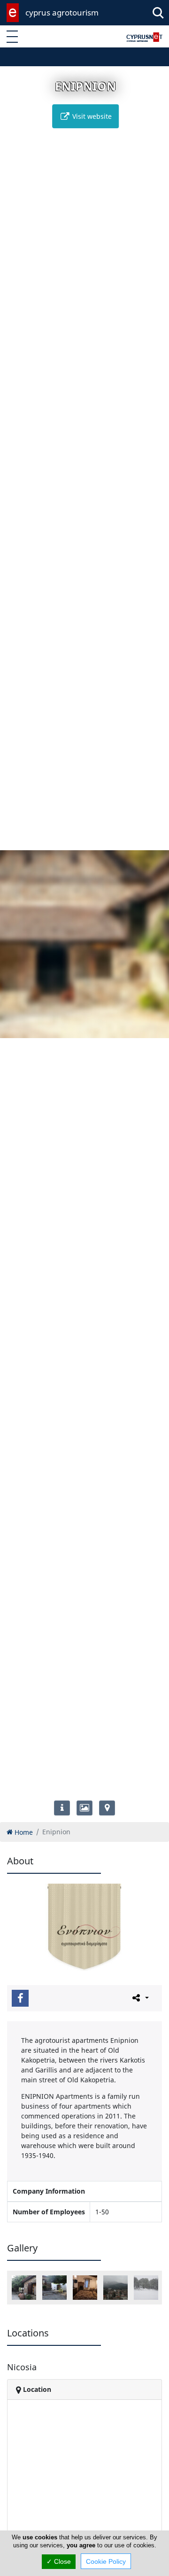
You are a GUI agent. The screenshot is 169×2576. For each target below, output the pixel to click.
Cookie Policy (106, 2561)
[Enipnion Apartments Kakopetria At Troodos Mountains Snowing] (146, 2288)
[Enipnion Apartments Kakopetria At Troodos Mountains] (115, 2288)
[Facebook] (20, 1998)
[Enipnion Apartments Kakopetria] (24, 2288)
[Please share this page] (140, 1998)
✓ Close (59, 2561)
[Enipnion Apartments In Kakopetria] (54, 2288)
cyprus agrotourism (62, 12)
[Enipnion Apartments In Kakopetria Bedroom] (85, 2288)
